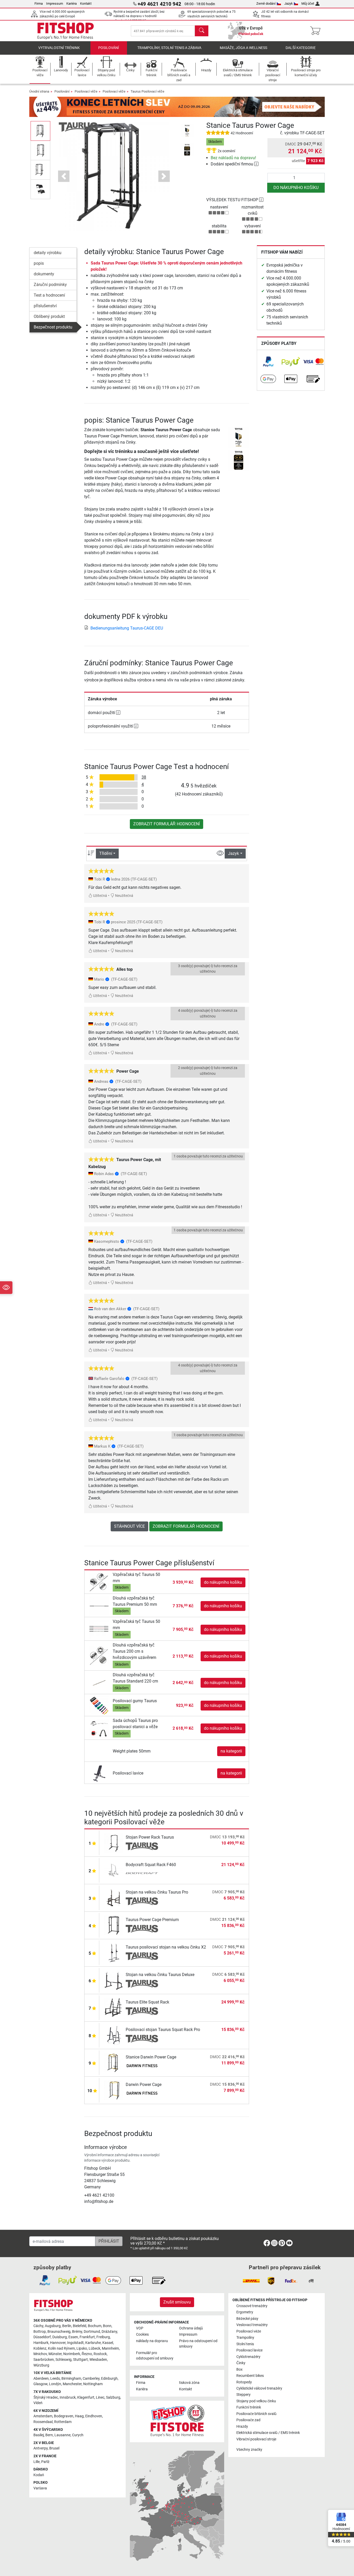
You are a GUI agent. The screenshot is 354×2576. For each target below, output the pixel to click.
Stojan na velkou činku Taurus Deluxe (160, 1975)
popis (39, 263)
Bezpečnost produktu (53, 327)
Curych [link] (78, 2435)
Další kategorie (301, 48)
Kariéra (72, 4)
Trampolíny (245, 2338)
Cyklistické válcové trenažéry (259, 2388)
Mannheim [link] (110, 2348)
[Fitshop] (66, 30)
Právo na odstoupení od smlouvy (198, 2344)
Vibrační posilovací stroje (256, 2439)
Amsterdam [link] (43, 2416)
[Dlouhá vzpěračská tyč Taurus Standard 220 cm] (99, 1683)
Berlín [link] (67, 2326)
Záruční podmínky (50, 285)
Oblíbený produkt (49, 316)
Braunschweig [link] (59, 2332)
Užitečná (100, 896)
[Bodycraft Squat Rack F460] (114, 1870)
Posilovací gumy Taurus (135, 1701)
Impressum (55, 4)
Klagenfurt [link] (86, 2397)
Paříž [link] (45, 2462)
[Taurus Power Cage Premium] (114, 1925)
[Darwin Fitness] (142, 2066)
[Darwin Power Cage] (114, 2090)
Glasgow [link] (40, 2384)
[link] (268, 362)
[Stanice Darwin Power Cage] (114, 2062)
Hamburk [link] (41, 2343)
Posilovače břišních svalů (256, 2414)
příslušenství (45, 306)
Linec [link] (100, 2397)
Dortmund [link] (92, 2332)
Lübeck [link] (94, 2348)
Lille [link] (37, 2462)
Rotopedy (244, 2382)
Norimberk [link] (72, 2354)
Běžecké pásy (247, 2319)
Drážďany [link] (109, 2332)
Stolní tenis (245, 2344)
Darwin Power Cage (144, 2085)
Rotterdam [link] (63, 2422)
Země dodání (266, 4)
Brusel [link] (54, 2448)
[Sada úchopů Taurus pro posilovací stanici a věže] (99, 1728)
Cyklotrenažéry (248, 2357)
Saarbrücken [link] (44, 2360)
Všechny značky (249, 2450)
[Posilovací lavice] (99, 1773)
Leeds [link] (55, 2379)
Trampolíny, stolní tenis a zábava (169, 48)
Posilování (109, 48)
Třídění (106, 853)
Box (239, 2369)
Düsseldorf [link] (42, 2337)
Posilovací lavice (128, 1773)
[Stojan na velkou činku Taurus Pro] (114, 1898)
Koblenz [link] (40, 2348)
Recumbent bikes (250, 2376)
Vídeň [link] (38, 2403)
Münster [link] (55, 2354)
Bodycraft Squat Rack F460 (151, 1865)
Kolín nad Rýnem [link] (61, 2348)
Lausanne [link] (62, 2435)
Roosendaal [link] (43, 2422)
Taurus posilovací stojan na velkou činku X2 (166, 1947)
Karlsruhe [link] (93, 2343)
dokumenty (44, 274)
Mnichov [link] (40, 2354)
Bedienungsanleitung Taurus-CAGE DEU (127, 628)
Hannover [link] (58, 2343)
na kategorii (231, 1751)
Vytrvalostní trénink (59, 48)
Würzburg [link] (41, 2365)
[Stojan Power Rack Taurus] (114, 1843)
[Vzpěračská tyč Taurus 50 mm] (99, 1582)
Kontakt (86, 4)
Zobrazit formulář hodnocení (167, 824)
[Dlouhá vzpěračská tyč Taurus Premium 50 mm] (99, 1606)
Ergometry (245, 2312)
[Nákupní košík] (317, 31)
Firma (39, 4)
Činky (241, 2363)
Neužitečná (124, 896)
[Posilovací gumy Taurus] (99, 1705)
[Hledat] (202, 31)
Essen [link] (73, 2337)
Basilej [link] (39, 2435)
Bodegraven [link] (64, 2416)
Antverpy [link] (41, 2448)
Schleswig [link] (63, 2360)
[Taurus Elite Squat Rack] (114, 2008)
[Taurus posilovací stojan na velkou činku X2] (114, 1953)
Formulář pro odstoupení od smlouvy (155, 2356)
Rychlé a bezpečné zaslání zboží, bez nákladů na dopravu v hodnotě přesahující (139, 16)
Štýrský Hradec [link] (46, 2397)
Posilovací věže (86, 91)
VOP (140, 2328)
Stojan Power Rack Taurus (150, 1837)
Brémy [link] (77, 2332)
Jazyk (289, 4)
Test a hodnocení (49, 295)
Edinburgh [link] (109, 2379)
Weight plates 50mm (132, 1751)
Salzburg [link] (113, 2397)
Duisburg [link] (60, 2337)
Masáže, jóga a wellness (243, 48)
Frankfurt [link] (87, 2337)
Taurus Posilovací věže (147, 91)
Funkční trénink (249, 2407)
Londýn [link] (55, 2384)
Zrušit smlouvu (177, 2302)
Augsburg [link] (53, 2326)
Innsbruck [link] (68, 2397)
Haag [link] (79, 2416)
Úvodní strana (39, 91)
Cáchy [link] (38, 2326)
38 (144, 777)
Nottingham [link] (93, 2384)
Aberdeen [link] (41, 2379)
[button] (40, 131)
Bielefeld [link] (80, 2326)
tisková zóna (189, 2383)
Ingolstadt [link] (75, 2343)
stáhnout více (129, 1526)
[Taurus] (78, 127)
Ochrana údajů (191, 2328)
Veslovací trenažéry (252, 2325)
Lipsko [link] (82, 2348)
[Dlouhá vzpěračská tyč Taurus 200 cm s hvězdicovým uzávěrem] (99, 1656)
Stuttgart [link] (80, 2360)
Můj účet (308, 4)
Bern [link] (49, 2435)
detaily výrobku (48, 253)
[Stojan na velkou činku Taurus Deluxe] (114, 1980)
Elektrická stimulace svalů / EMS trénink (268, 2433)
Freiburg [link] (103, 2337)
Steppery (243, 2395)
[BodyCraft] (142, 1874)
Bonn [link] (107, 2326)
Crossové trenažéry (252, 2306)
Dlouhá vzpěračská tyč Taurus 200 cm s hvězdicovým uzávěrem (134, 1651)
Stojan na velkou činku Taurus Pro (157, 1892)
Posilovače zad (248, 2420)
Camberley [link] (91, 2379)
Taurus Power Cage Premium (152, 1920)
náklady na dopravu (152, 2341)
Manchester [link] (72, 2384)
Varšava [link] (40, 2488)
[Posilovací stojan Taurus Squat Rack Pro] (114, 2035)
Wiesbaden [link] (98, 2360)
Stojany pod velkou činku (256, 2401)
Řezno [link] (87, 2354)
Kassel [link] (108, 2343)
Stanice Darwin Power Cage (151, 2057)
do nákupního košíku (296, 188)
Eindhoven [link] (94, 2416)
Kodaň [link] (39, 2475)
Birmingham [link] (71, 2379)
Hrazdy (242, 2427)
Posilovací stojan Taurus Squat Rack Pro (163, 2030)
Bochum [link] (95, 2326)
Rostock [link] (100, 2354)
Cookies (142, 2334)
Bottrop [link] (40, 2332)
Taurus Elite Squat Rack (147, 2002)
